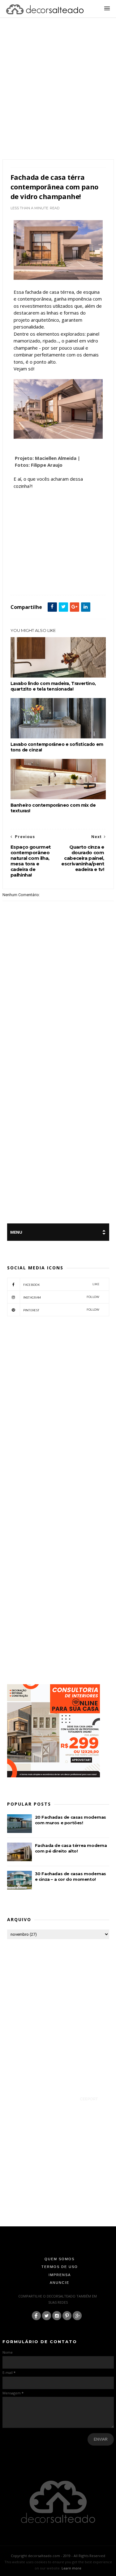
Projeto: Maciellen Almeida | (47, 458)
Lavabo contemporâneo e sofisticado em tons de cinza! (57, 747)
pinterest (61, 1310)
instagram (61, 1297)
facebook (61, 1284)
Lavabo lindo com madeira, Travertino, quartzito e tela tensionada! (53, 686)
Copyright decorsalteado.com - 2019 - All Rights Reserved (58, 2556)
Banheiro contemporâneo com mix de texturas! (53, 808)
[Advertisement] (58, 96)
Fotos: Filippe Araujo (39, 465)
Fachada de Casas (39, 581)
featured (63, 581)
